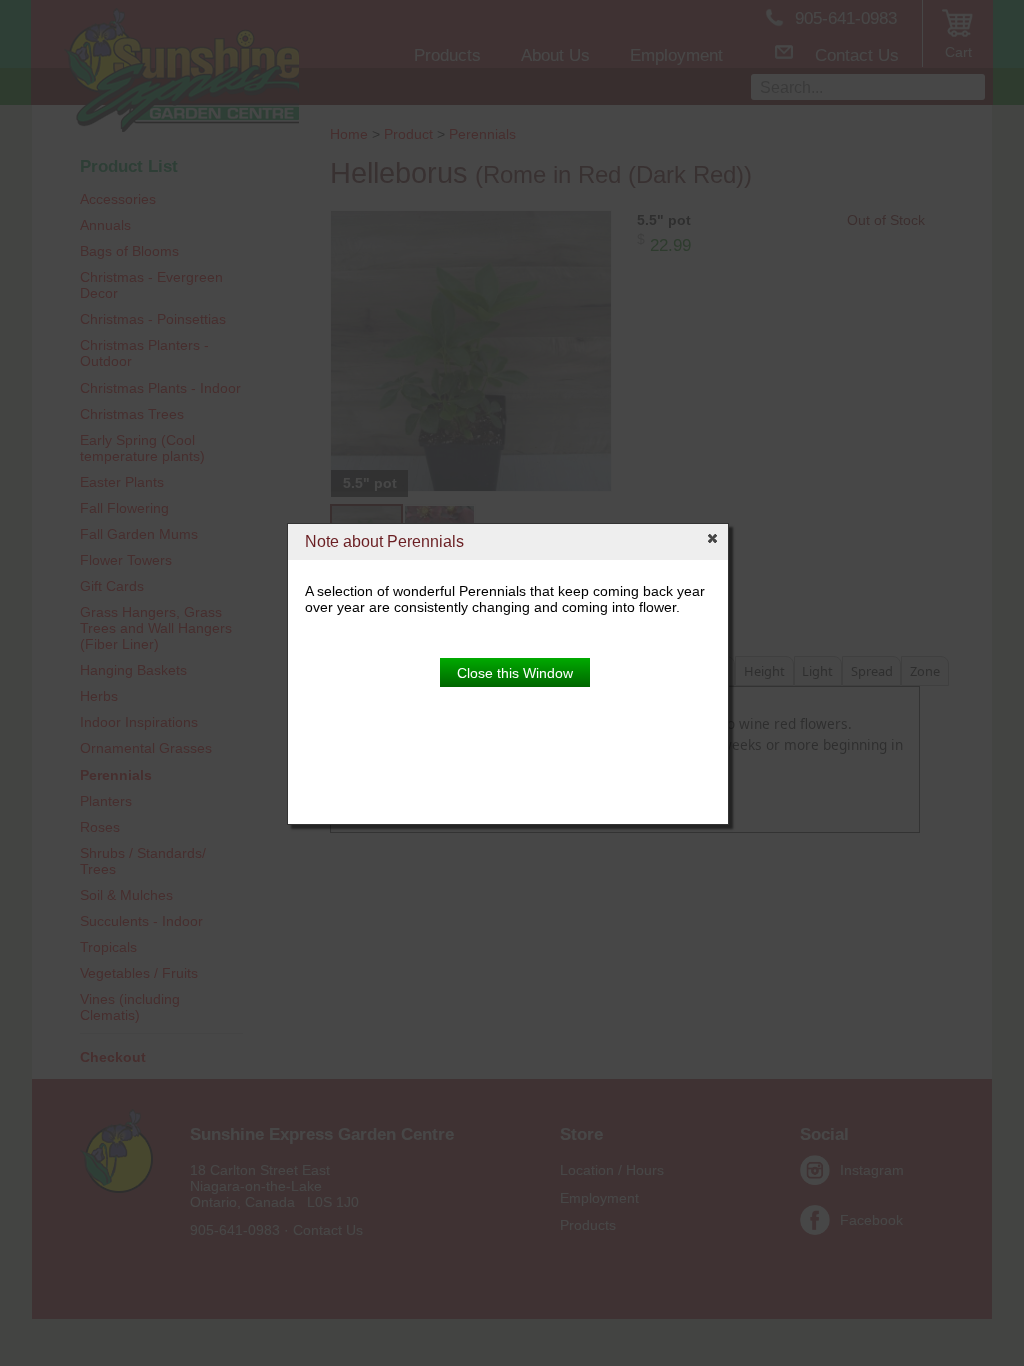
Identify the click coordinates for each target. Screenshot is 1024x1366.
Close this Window (515, 673)
